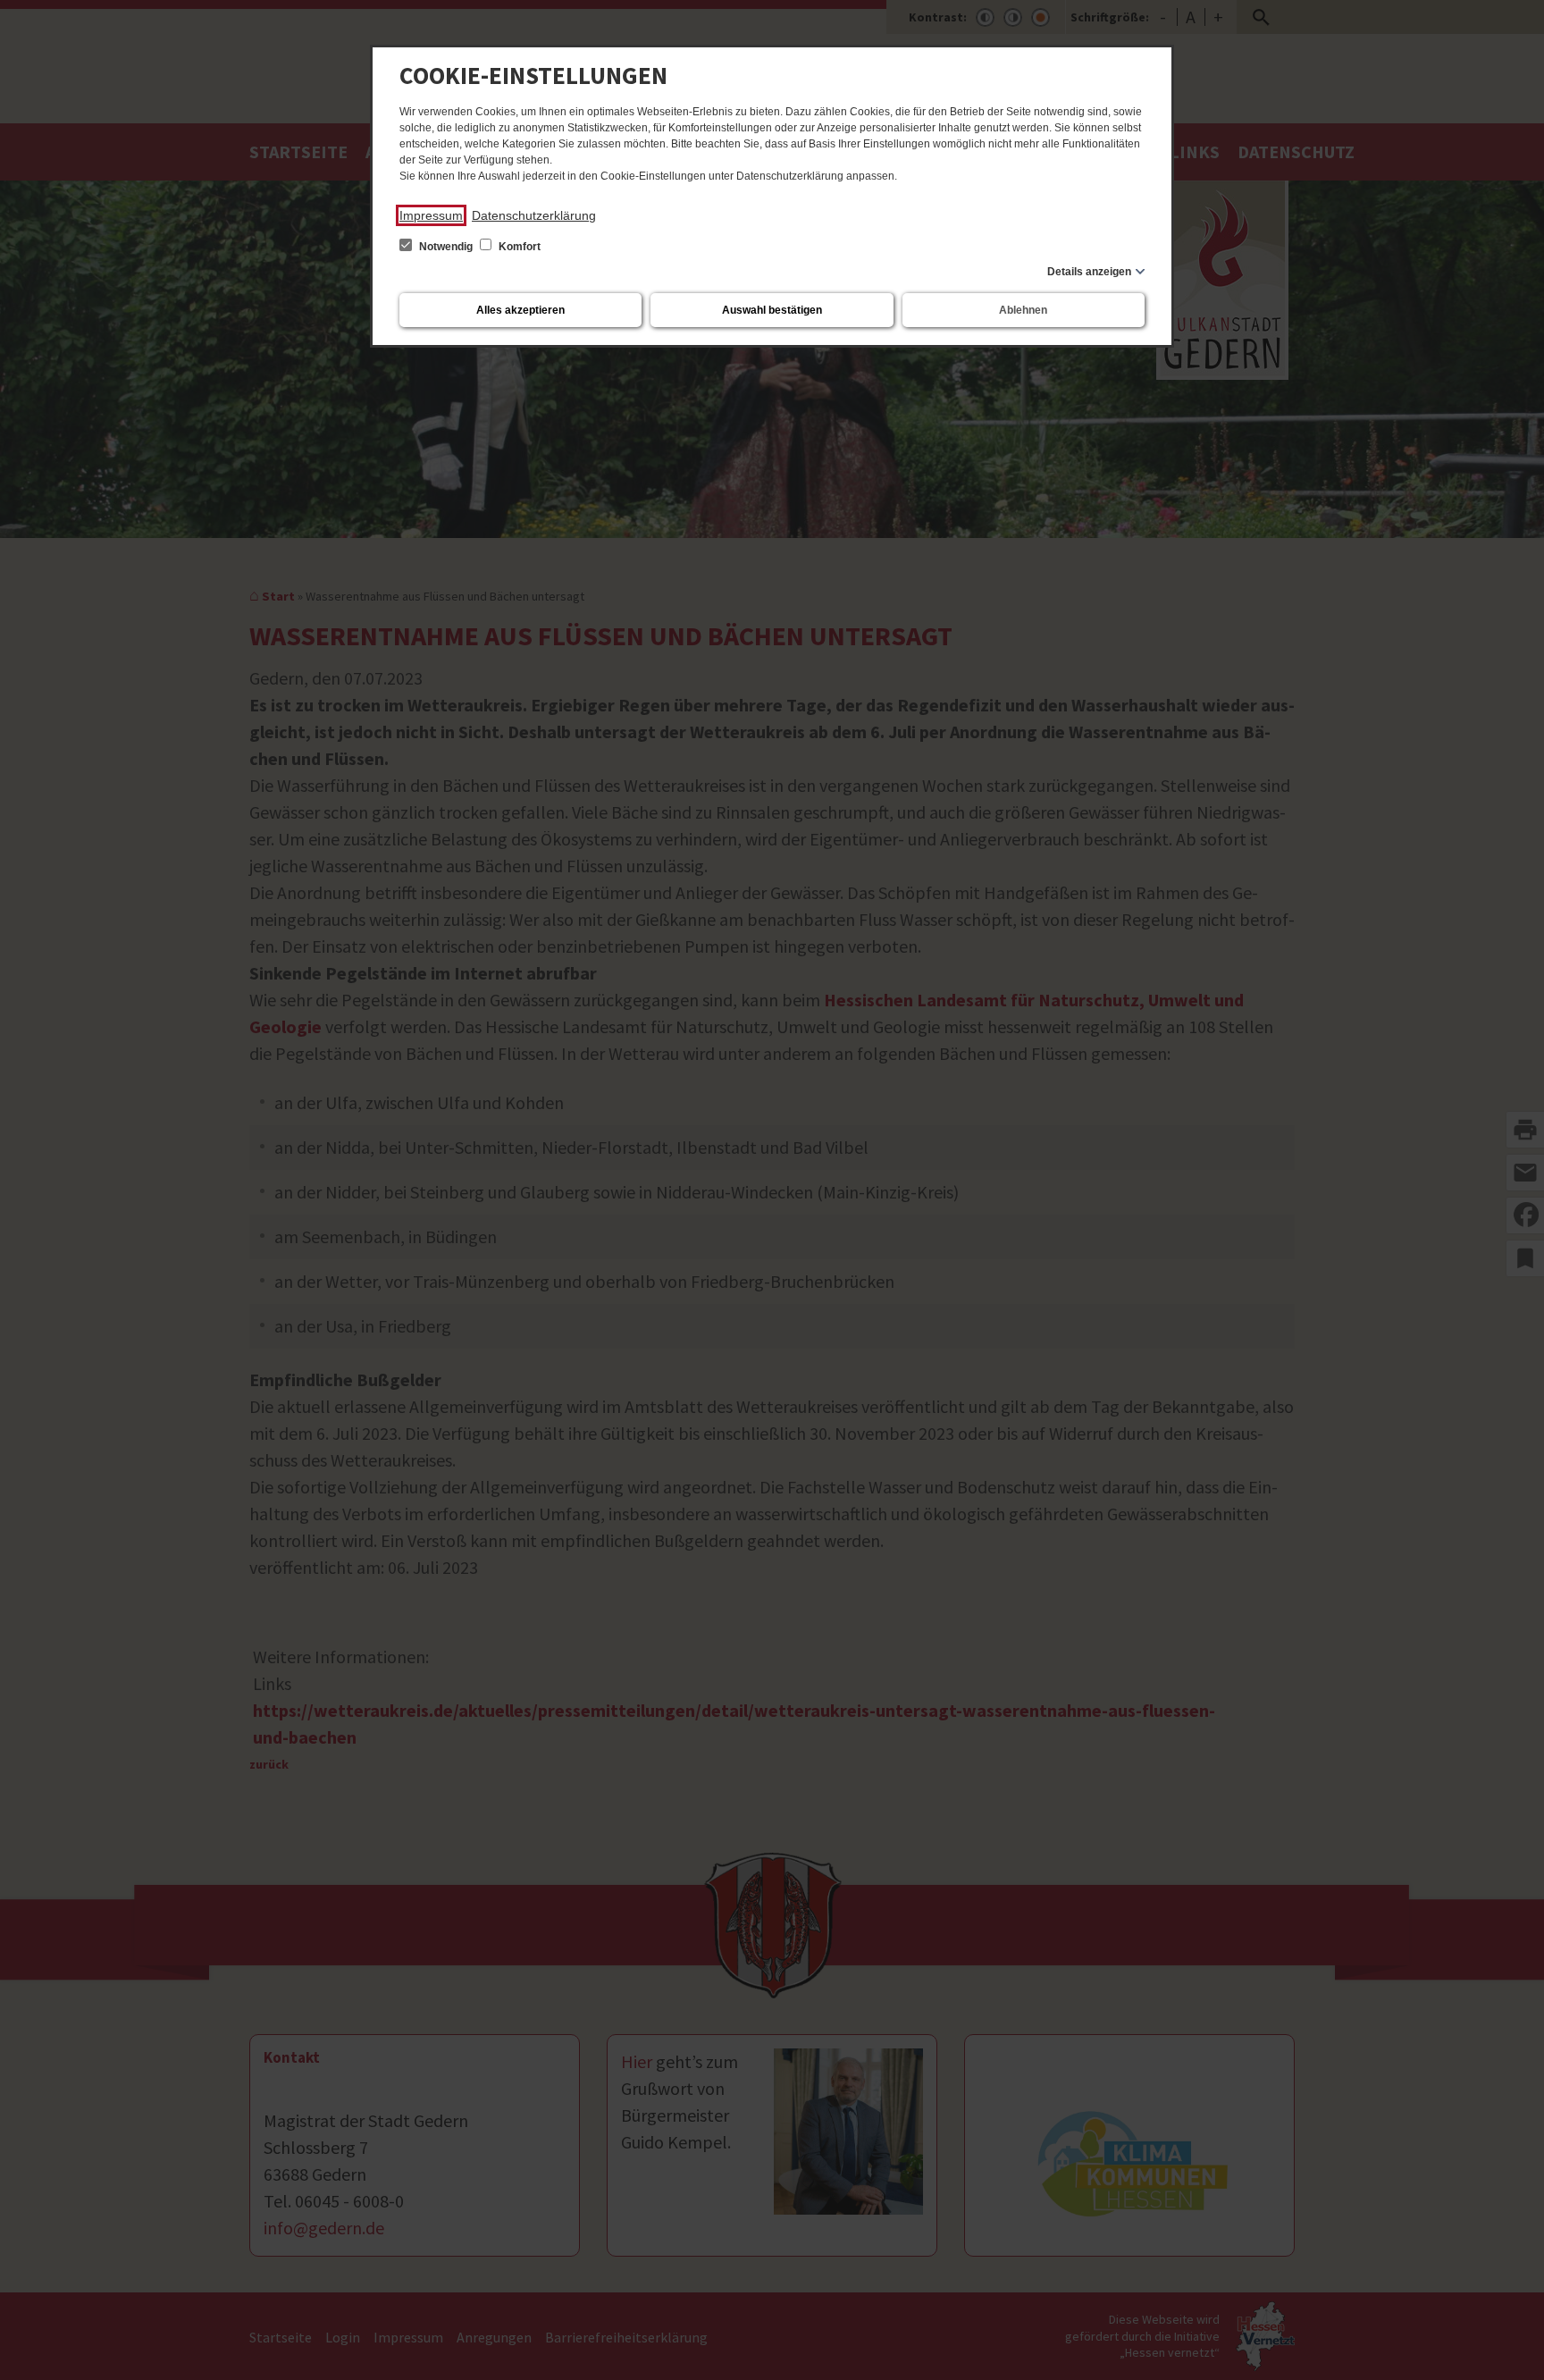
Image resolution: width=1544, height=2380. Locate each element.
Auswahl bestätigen (772, 310)
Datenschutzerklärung (534, 215)
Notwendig (446, 247)
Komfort (518, 247)
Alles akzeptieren (520, 310)
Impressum (431, 215)
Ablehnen (1023, 310)
